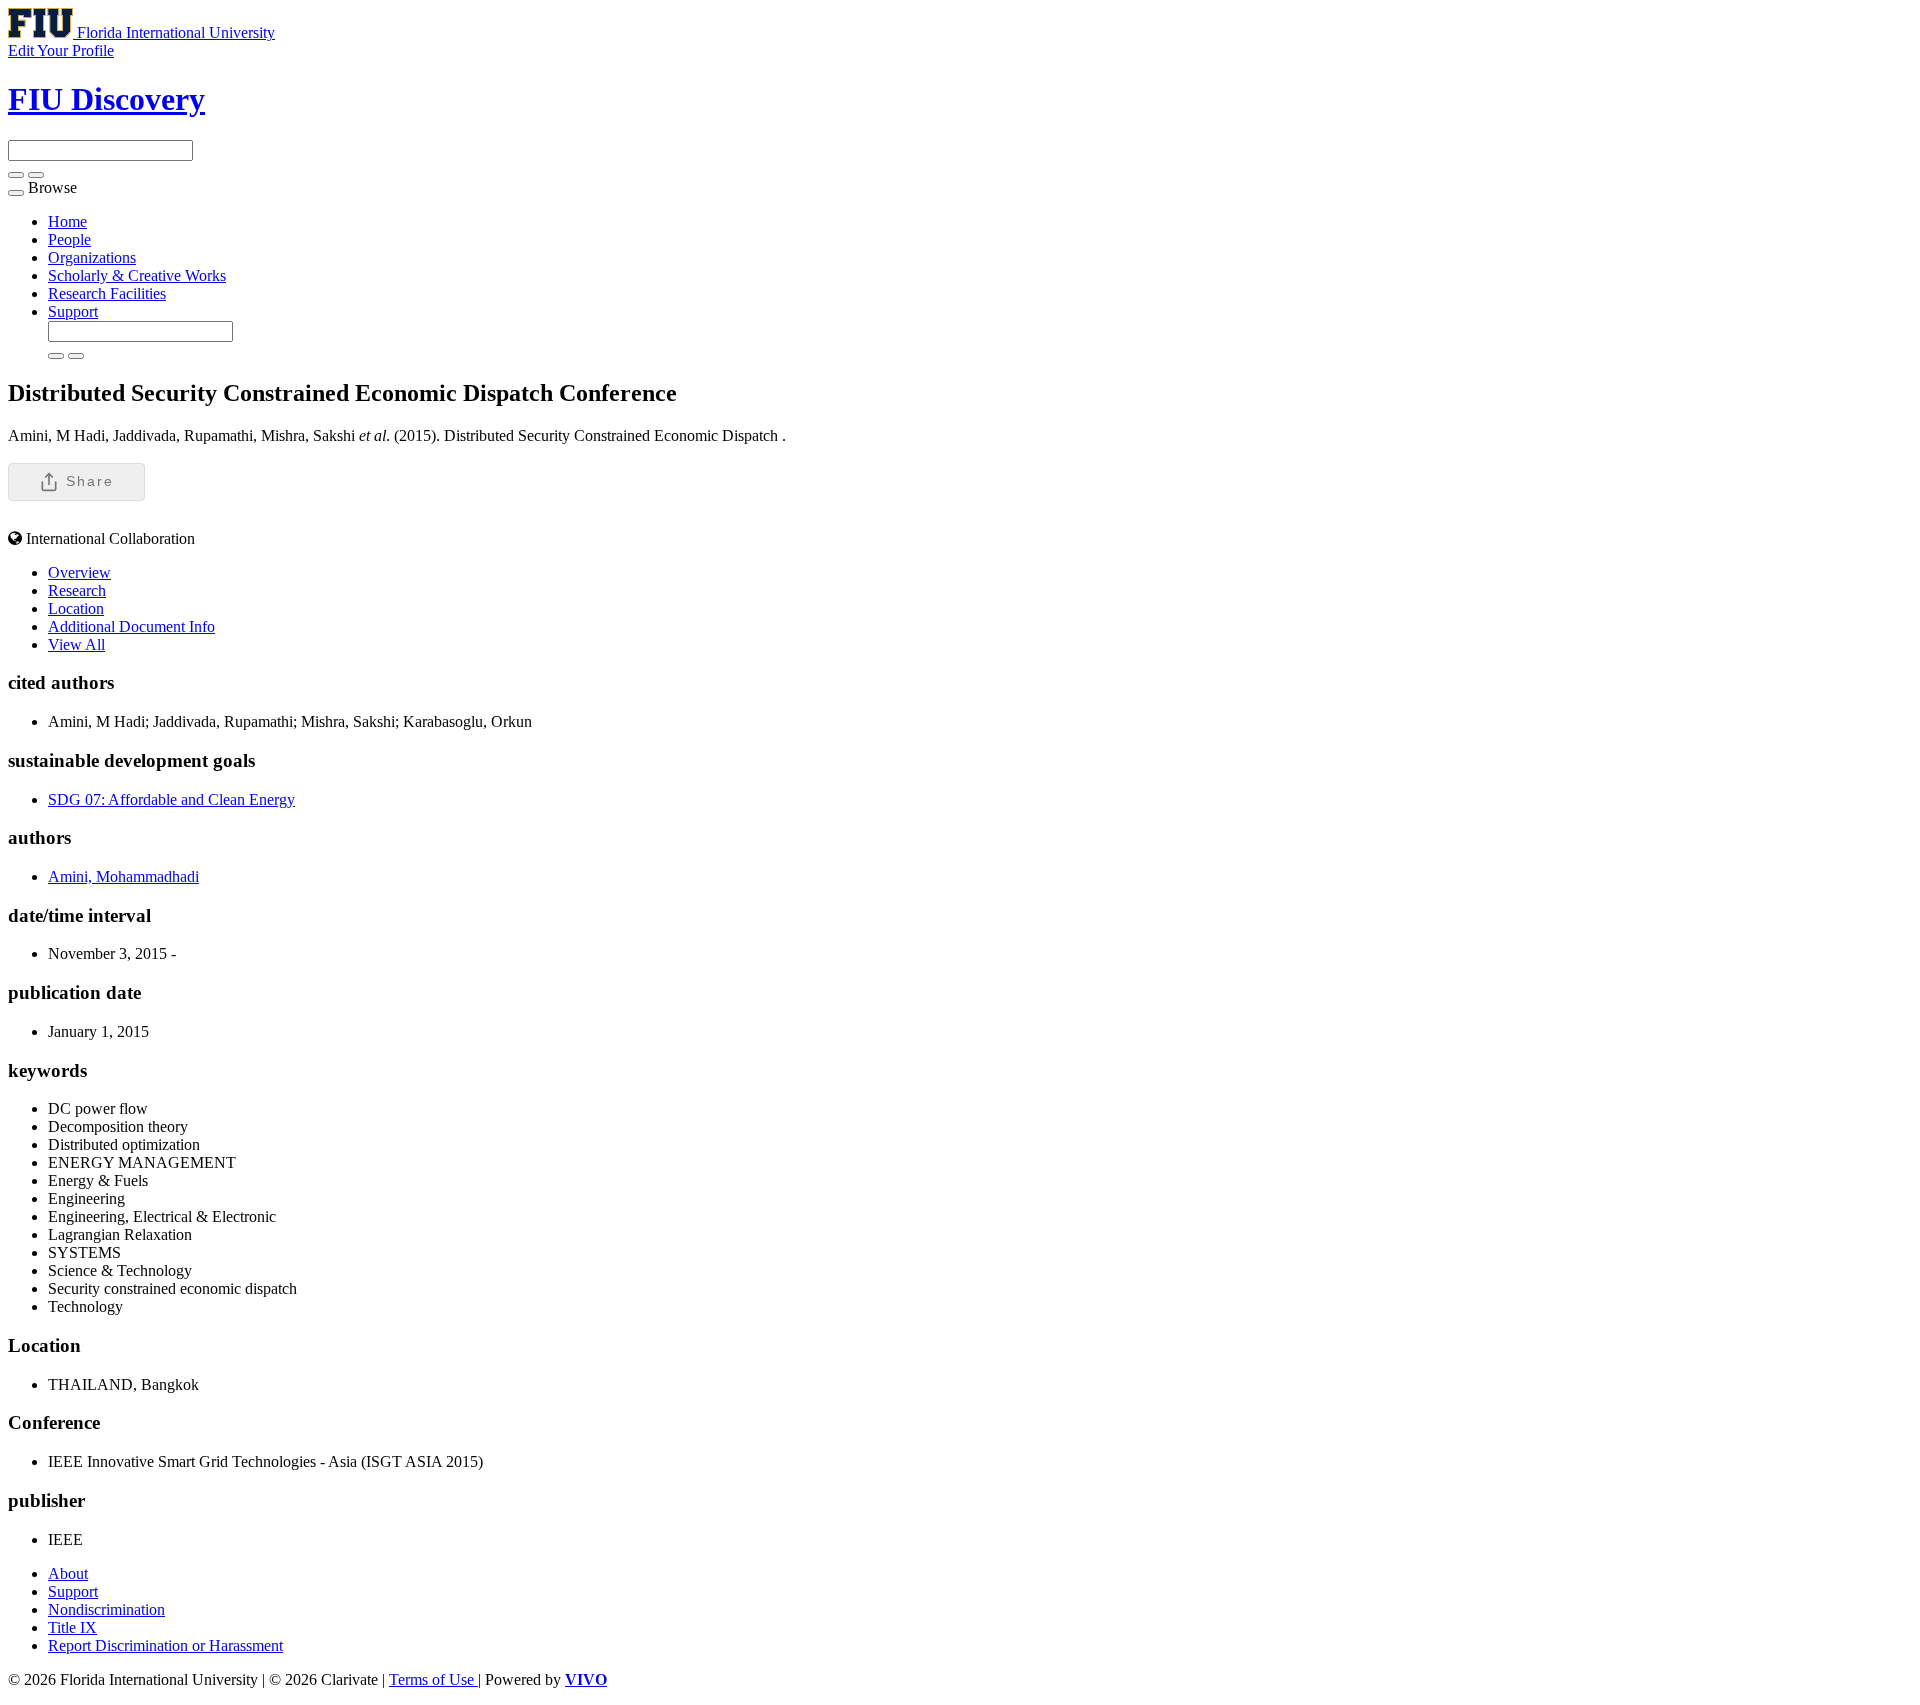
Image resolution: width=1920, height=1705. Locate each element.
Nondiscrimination (106, 1609)
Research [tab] (77, 590)
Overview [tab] (79, 572)
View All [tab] (76, 644)
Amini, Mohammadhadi (123, 876)
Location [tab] (76, 608)
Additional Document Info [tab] (131, 626)
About (68, 1573)
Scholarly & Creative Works (137, 275)
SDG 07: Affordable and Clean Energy (171, 799)
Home (67, 221)
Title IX (72, 1627)
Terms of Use (433, 1679)
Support (73, 311)
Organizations (92, 257)
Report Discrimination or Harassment (165, 1645)
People (69, 239)
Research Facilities (107, 293)
